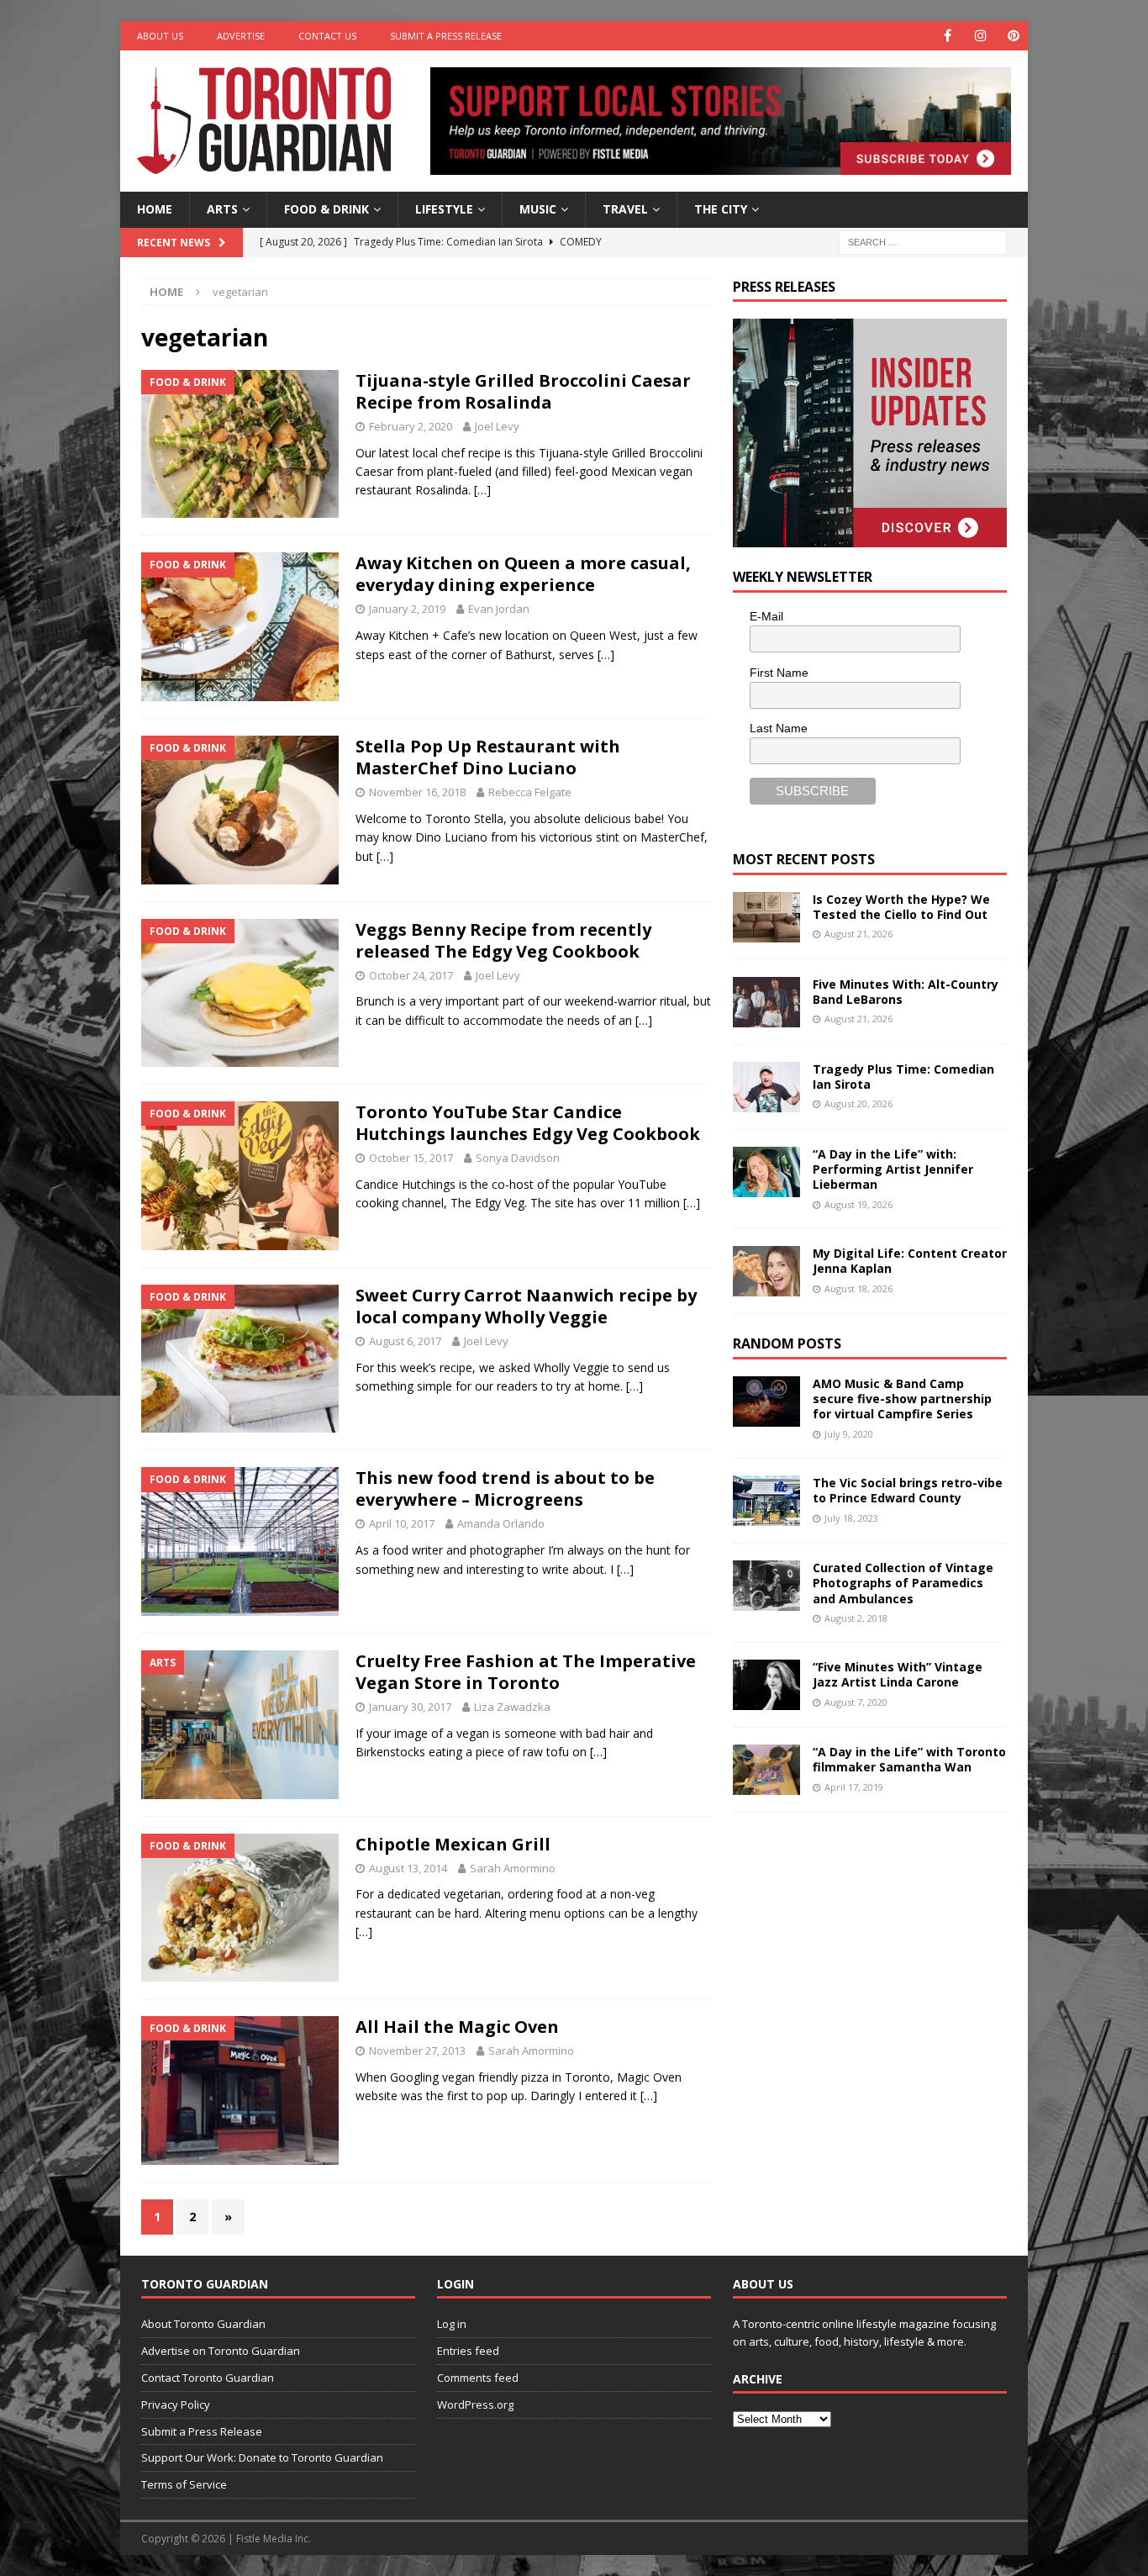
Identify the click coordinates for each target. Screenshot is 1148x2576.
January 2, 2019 (407, 609)
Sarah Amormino (513, 1868)
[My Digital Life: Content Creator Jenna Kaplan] (766, 1271)
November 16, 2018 (417, 792)
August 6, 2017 (405, 1341)
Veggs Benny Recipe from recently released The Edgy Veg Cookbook (503, 940)
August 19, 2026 (858, 1204)
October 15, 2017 (411, 1158)
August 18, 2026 (858, 1288)
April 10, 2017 (402, 1523)
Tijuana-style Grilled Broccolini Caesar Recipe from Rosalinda (523, 391)
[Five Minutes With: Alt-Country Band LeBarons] (766, 1002)
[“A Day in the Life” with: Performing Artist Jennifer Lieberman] (766, 1172)
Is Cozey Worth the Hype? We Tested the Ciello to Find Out (901, 907)
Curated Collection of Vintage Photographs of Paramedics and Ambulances (903, 1583)
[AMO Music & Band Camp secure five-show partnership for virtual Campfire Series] (766, 1401)
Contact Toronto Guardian (208, 2378)
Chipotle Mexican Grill (453, 1844)
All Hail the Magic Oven (457, 2027)
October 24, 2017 (411, 975)
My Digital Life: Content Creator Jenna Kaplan (910, 1261)
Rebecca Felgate (530, 792)
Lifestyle (444, 209)
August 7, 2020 (856, 1702)
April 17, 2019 (854, 1787)
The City (721, 209)
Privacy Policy (176, 2404)
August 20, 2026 (858, 1103)
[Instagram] (980, 36)
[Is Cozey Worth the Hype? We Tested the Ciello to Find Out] (766, 917)
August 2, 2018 (856, 1618)
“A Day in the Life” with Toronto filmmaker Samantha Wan (909, 1759)
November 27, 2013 (417, 2051)
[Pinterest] (1013, 36)
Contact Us (327, 36)
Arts (222, 209)
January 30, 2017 (410, 1707)
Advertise (241, 36)
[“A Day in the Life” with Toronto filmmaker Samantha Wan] (766, 1770)
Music (538, 209)
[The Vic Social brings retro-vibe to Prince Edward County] (766, 1501)
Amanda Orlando (501, 1523)
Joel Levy (497, 426)
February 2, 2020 (411, 426)
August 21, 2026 (858, 934)
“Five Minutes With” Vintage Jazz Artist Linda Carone (898, 1674)
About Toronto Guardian (203, 2324)
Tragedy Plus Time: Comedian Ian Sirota (903, 1077)
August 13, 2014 (408, 1868)
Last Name (779, 728)
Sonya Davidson (518, 1158)
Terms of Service (184, 2484)
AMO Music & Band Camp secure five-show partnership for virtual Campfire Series (902, 1399)
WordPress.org (475, 2404)
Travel (625, 209)
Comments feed (478, 2378)
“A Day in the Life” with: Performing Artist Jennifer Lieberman (893, 1169)
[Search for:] (923, 241)
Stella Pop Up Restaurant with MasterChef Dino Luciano (488, 757)
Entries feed (468, 2351)
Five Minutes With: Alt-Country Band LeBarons (906, 992)
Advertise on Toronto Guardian (221, 2351)
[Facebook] (948, 36)
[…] (482, 490)
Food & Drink (326, 209)
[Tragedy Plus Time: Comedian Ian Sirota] (766, 1087)
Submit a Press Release (446, 36)
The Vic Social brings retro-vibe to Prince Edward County (908, 1490)
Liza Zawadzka (512, 1707)
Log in (452, 2324)
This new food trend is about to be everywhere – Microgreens (505, 1489)
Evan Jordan (499, 609)
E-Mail (766, 616)
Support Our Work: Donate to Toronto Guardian (262, 2457)
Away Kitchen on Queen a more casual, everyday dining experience (523, 574)
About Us (160, 36)
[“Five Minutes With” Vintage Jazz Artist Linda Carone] (766, 1685)
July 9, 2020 (849, 1434)
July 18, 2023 (851, 1518)
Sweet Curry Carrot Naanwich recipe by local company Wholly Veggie (526, 1306)
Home (155, 209)
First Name (779, 673)
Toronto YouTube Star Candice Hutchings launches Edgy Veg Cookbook (528, 1123)
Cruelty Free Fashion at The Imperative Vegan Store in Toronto (526, 1672)
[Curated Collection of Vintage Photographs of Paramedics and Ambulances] (766, 1586)
